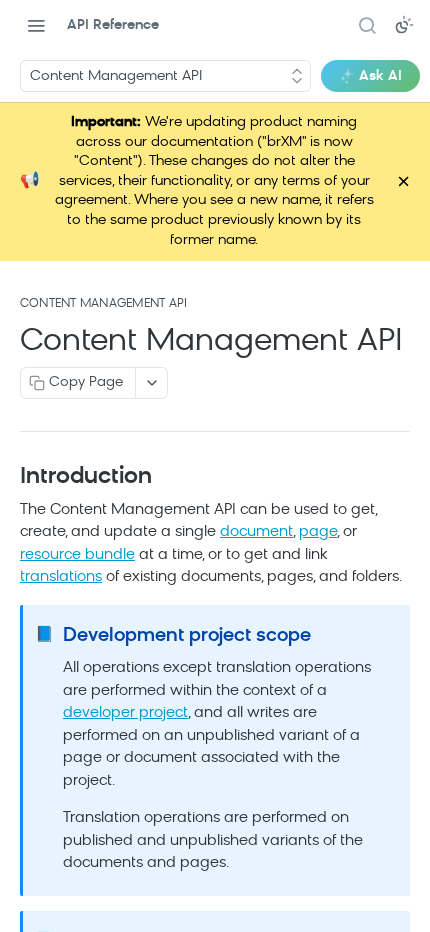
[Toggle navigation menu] (36, 25)
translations (61, 547)
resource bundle (77, 525)
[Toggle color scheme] (404, 25)
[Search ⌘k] (367, 25)
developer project (125, 683)
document (256, 502)
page (318, 502)
